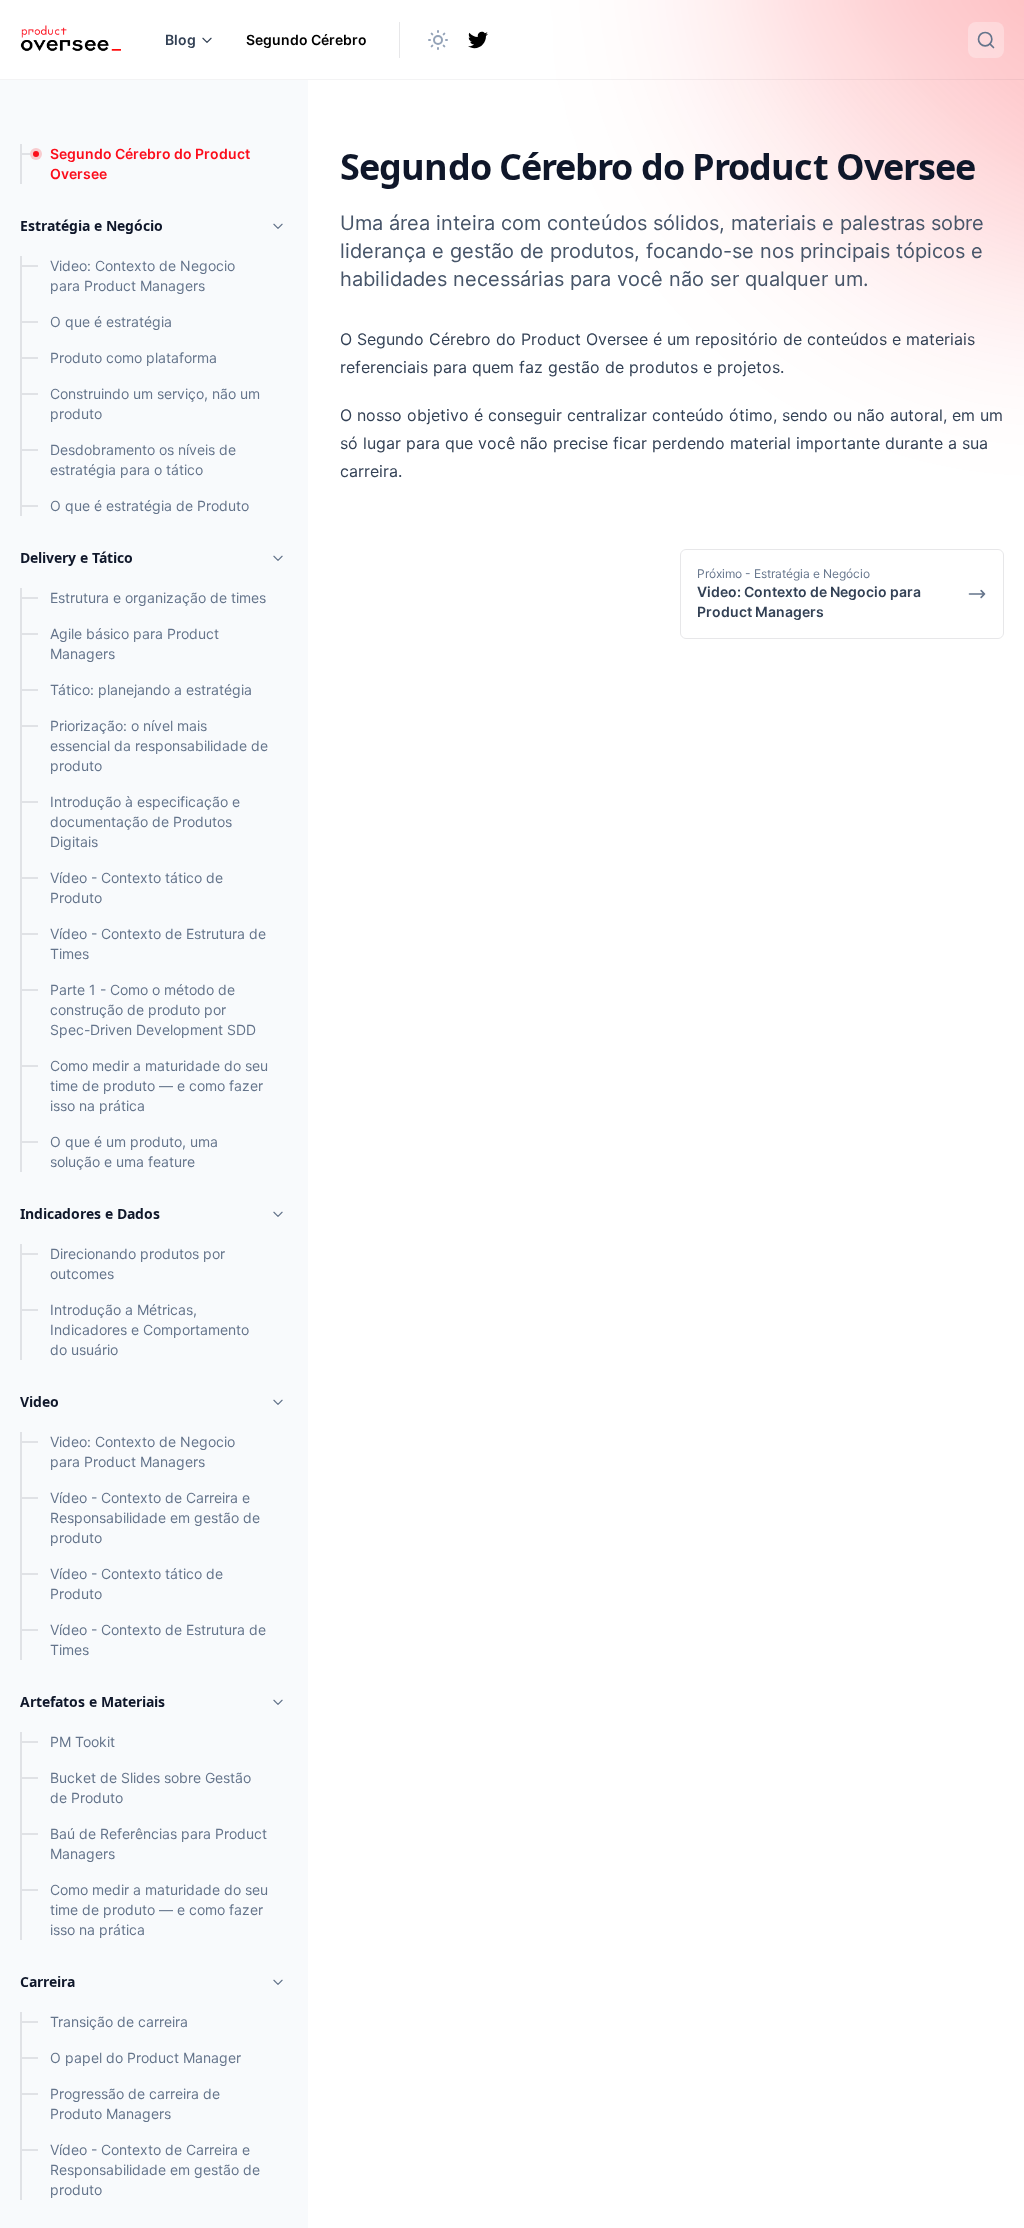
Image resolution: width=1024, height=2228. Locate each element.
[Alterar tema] (438, 40)
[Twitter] (478, 40)
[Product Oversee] (70, 40)
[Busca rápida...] (986, 40)
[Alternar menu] (278, 226)
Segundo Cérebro (306, 39)
